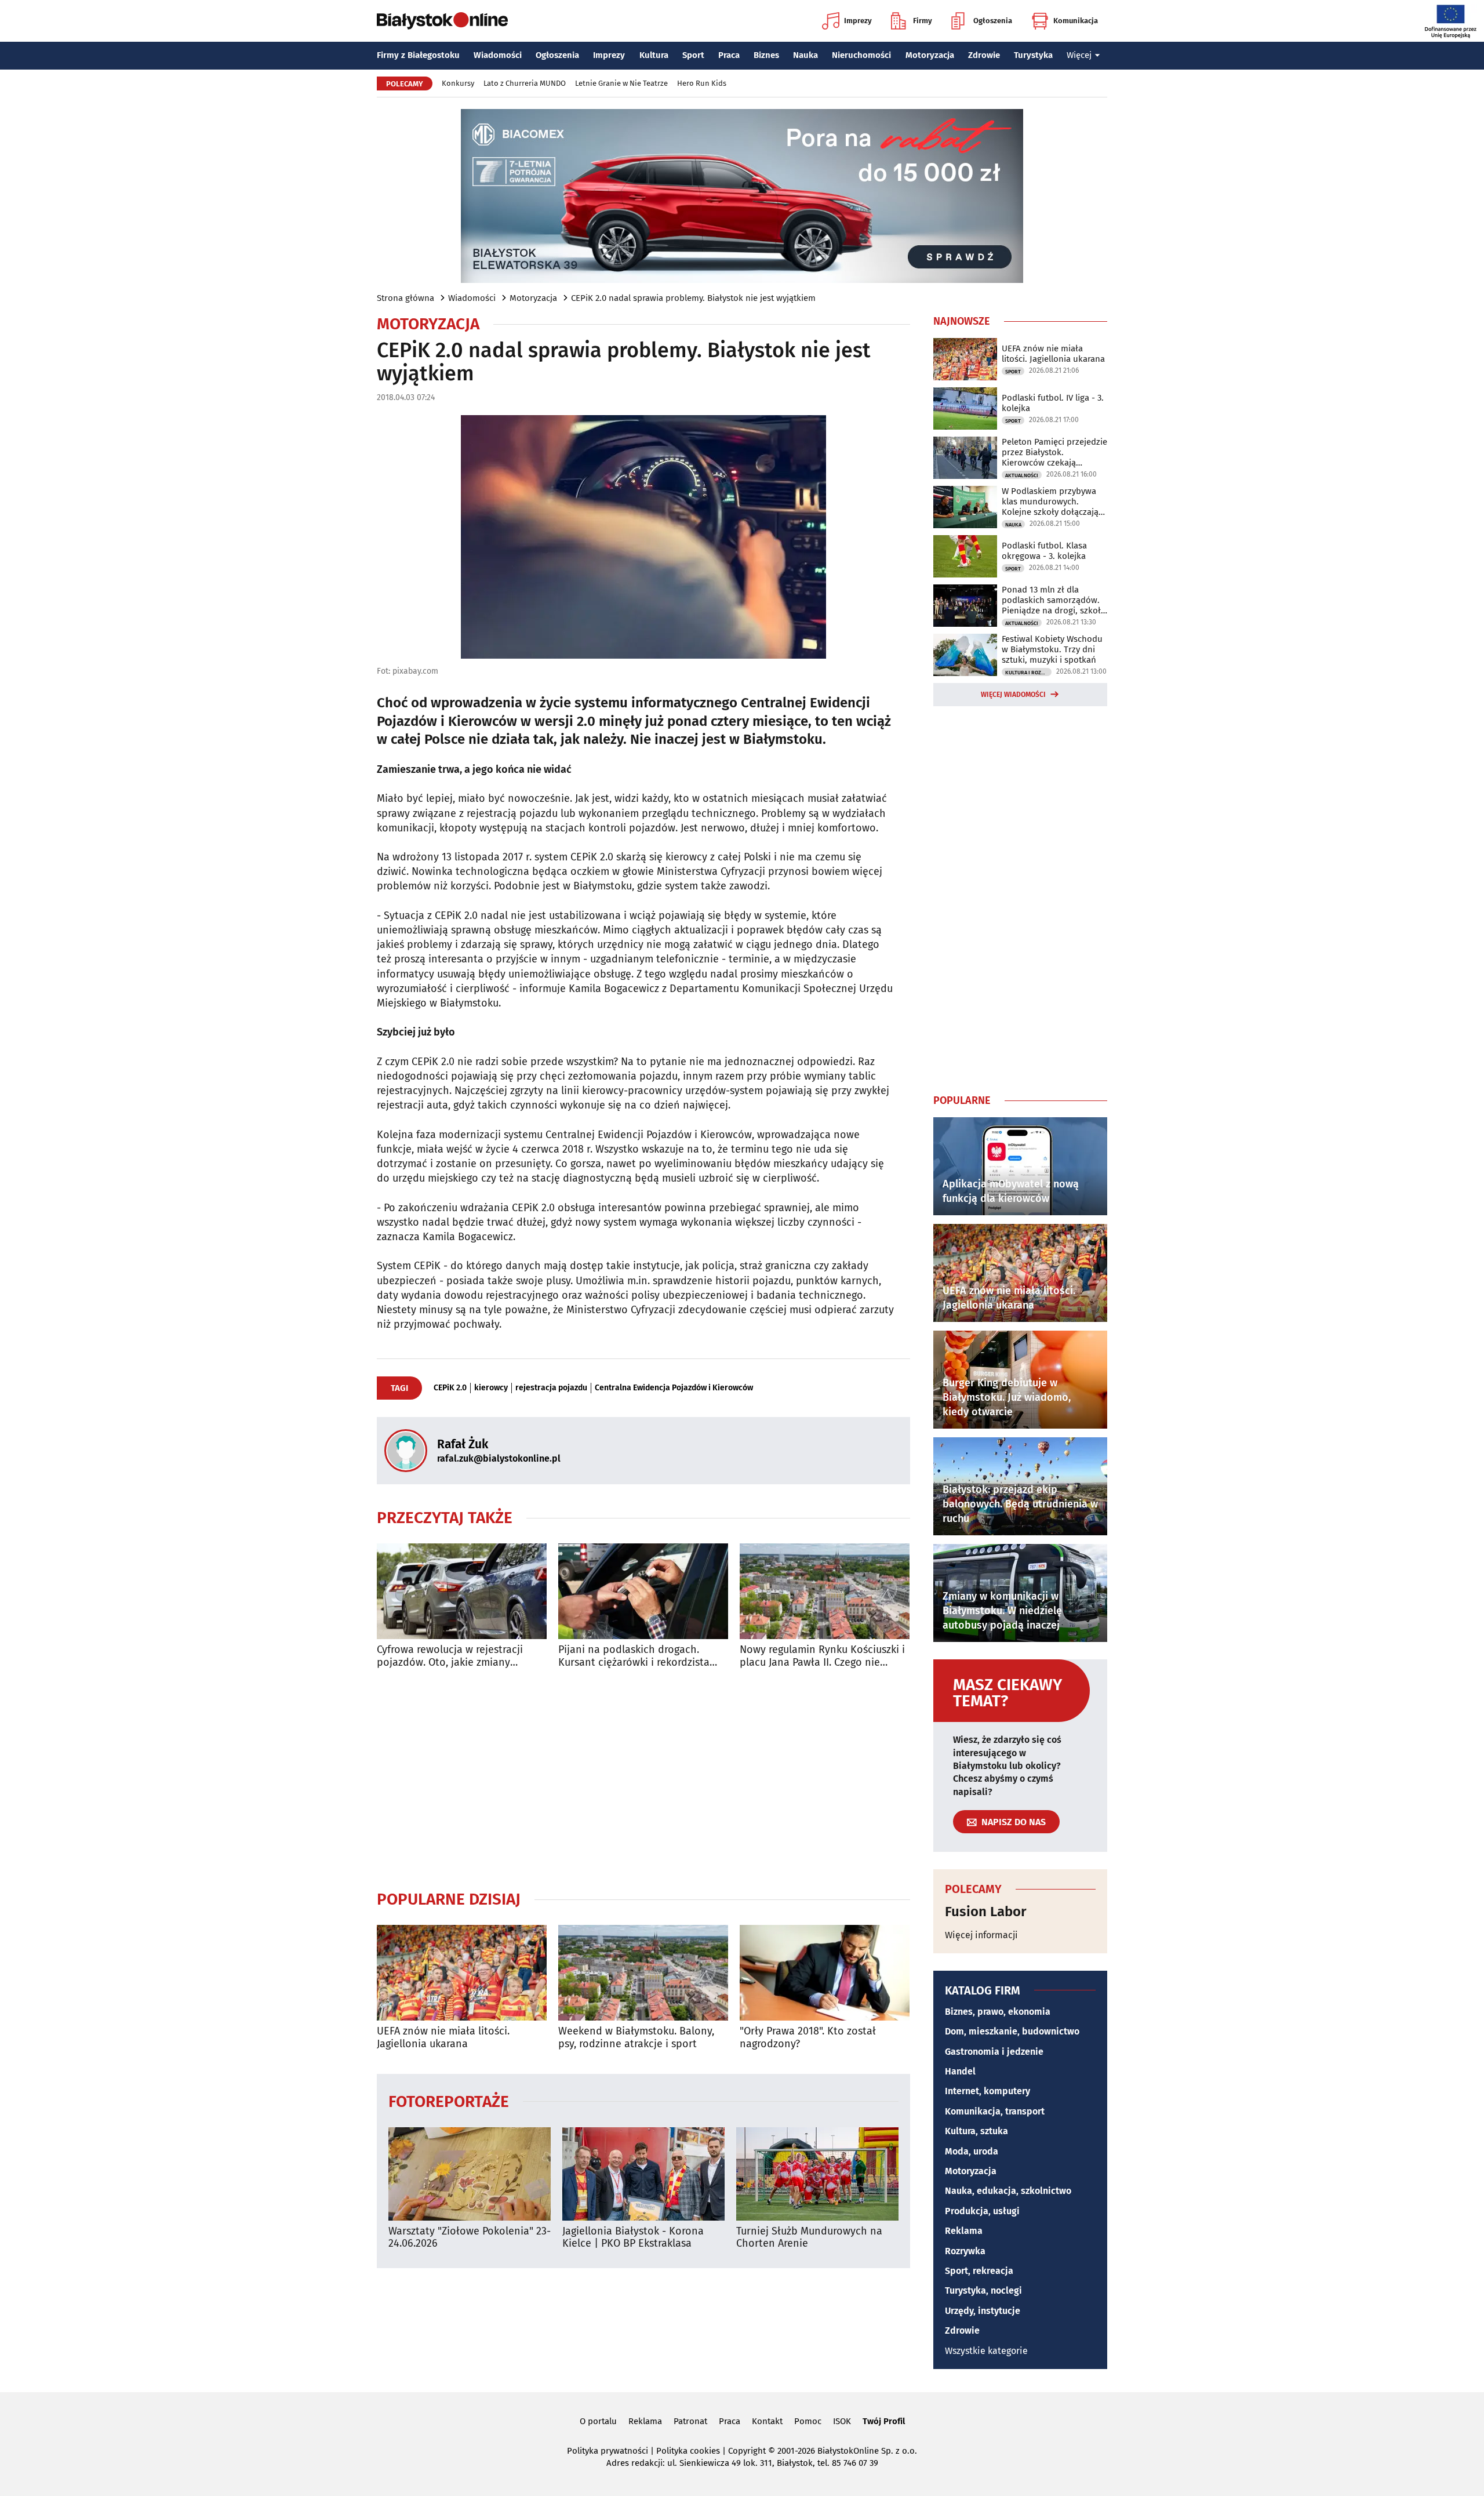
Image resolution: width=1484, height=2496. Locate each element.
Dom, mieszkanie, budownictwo (1012, 2031)
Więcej (1079, 55)
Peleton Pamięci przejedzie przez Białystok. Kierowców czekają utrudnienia (1054, 452)
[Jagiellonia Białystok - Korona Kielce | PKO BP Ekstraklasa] (643, 2174)
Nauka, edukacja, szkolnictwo (1008, 2191)
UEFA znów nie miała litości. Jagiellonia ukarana (443, 2038)
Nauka (805, 55)
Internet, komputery (987, 2091)
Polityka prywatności (608, 2451)
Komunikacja (1076, 21)
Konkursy (458, 83)
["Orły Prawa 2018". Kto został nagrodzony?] (825, 1973)
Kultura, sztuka (976, 2131)
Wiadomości (498, 55)
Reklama (964, 2231)
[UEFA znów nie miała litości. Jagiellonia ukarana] (462, 1973)
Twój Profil (884, 2421)
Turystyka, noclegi (983, 2290)
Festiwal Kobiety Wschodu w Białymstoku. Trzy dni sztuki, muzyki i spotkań (1052, 649)
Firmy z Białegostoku (418, 55)
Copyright (747, 2451)
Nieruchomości (861, 55)
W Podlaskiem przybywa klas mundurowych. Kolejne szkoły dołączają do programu (1050, 502)
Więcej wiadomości (1013, 695)
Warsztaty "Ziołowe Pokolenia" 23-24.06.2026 (470, 2238)
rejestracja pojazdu (551, 1388)
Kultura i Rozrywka (1028, 673)
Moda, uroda (972, 2151)
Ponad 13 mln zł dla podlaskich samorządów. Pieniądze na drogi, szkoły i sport (1053, 600)
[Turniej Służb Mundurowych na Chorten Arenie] (817, 2174)
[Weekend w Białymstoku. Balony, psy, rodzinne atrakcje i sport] (643, 1973)
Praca (729, 55)
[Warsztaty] (470, 2174)
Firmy (923, 21)
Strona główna (405, 298)
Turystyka (1033, 55)
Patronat (690, 2421)
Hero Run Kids (702, 83)
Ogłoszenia (993, 21)
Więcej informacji (981, 1935)
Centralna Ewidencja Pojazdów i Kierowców (674, 1388)
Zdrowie (984, 55)
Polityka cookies (688, 2451)
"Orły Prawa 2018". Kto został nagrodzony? (808, 2038)
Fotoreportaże (449, 2101)
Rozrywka (965, 2251)
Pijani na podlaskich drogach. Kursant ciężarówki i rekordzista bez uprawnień (634, 1656)
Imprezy (858, 21)
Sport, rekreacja (979, 2271)
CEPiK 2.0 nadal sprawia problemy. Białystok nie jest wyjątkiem (693, 298)
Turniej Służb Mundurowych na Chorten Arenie (809, 2238)
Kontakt (767, 2421)
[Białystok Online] (442, 21)
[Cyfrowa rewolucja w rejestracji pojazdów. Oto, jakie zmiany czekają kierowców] (462, 1591)
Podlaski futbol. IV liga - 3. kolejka (1053, 403)
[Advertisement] (643, 1779)
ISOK (842, 2421)
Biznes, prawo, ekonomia (998, 2012)
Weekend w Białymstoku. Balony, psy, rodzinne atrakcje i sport (636, 2038)
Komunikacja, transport (995, 2111)
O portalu (598, 2421)
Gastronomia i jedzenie (994, 2052)
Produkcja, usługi (982, 2211)
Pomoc (808, 2421)
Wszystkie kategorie (986, 2351)
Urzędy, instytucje (983, 2311)
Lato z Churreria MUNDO (525, 83)
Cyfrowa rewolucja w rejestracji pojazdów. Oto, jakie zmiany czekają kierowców (450, 1656)
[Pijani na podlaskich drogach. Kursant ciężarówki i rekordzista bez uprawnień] (643, 1591)
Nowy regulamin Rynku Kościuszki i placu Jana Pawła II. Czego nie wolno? (822, 1656)
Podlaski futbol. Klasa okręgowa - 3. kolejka (1044, 551)
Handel (960, 2071)
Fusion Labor (986, 1912)
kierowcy (491, 1388)
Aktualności (1022, 475)
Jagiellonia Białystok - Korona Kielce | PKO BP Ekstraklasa (633, 2238)
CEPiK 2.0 (450, 1388)
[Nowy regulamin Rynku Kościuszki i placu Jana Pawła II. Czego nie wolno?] (825, 1591)
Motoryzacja (930, 55)
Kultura (654, 55)
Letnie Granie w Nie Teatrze (621, 83)
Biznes (766, 55)
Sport (693, 55)
